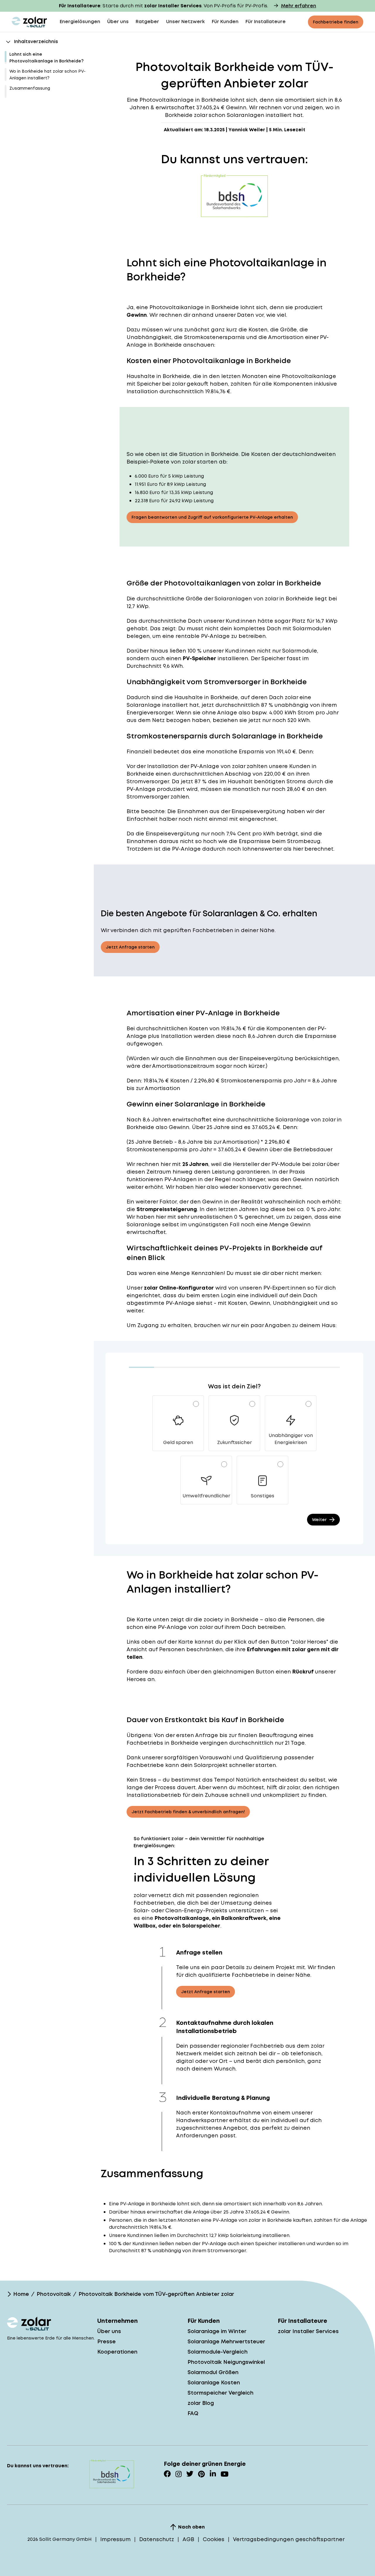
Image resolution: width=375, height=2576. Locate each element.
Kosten (198, 1028)
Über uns (118, 22)
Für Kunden (225, 22)
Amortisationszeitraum (183, 1066)
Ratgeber (147, 22)
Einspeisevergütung (258, 811)
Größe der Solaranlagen (219, 599)
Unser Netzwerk (185, 22)
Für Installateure (266, 22)
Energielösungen (80, 22)
